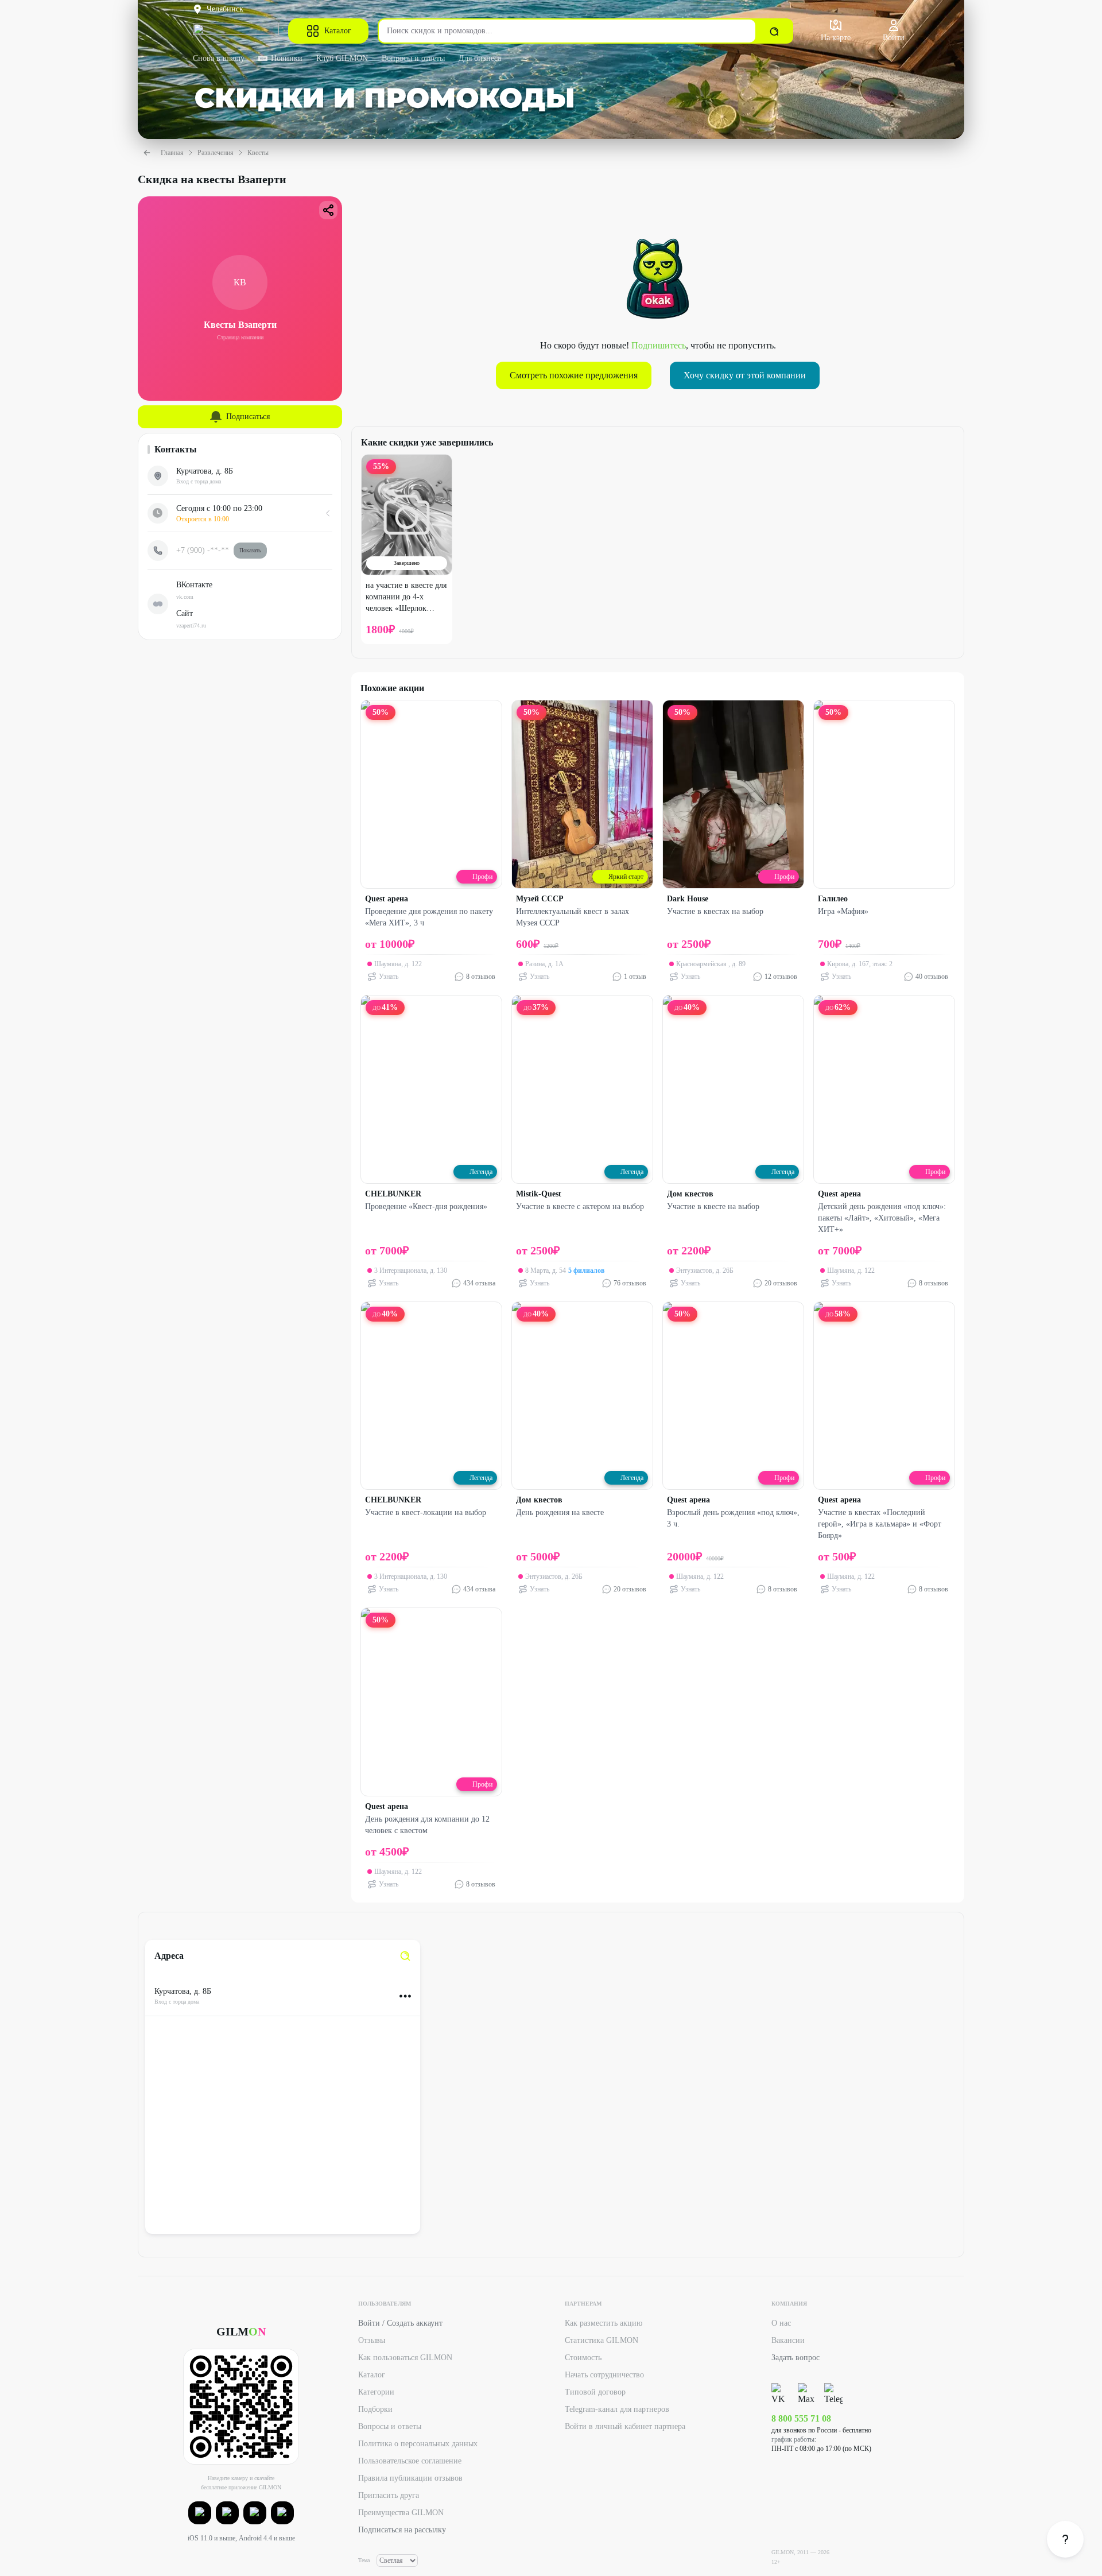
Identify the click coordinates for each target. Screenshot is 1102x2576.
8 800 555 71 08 (801, 2418)
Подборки (375, 2409)
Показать (250, 550)
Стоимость (583, 2358)
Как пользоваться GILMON (405, 2358)
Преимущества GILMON (401, 2513)
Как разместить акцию (604, 2323)
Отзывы (372, 2340)
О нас (781, 2323)
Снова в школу (219, 58)
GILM (241, 2331)
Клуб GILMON (342, 58)
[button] (200, 2513)
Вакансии (788, 2340)
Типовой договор (595, 2392)
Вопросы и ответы (413, 58)
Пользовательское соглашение (410, 2461)
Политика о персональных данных (418, 2444)
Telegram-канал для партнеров (617, 2409)
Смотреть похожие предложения (574, 375)
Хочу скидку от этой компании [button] (745, 375)
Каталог (338, 31)
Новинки (287, 58)
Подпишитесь (659, 345)
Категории (376, 2392)
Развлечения (216, 153)
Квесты (258, 153)
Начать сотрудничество (604, 2375)
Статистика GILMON (602, 2340)
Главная (172, 153)
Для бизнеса (480, 58)
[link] (405, 1956)
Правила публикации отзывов (410, 2478)
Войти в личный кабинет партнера (625, 2426)
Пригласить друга (389, 2495)
